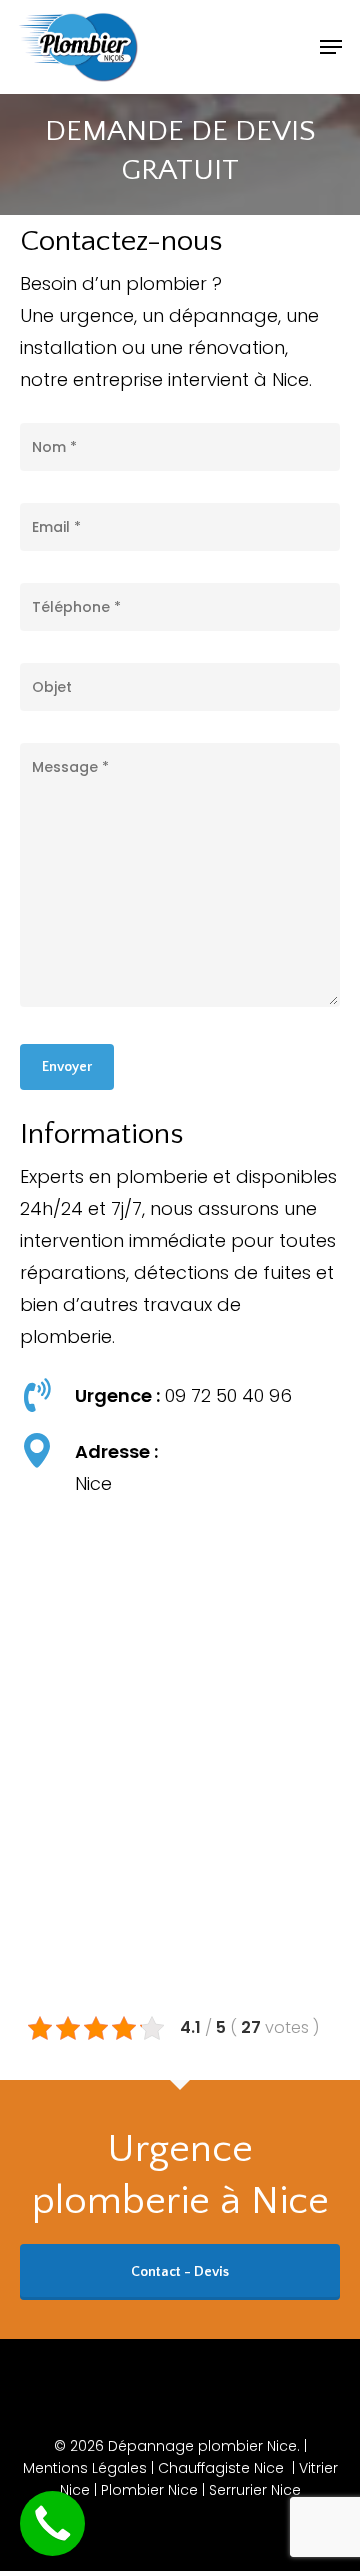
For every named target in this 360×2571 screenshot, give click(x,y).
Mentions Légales (87, 2468)
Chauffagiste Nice (221, 2468)
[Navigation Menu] (331, 47)
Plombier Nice (149, 2490)
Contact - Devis (180, 2272)
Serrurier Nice (255, 2490)
